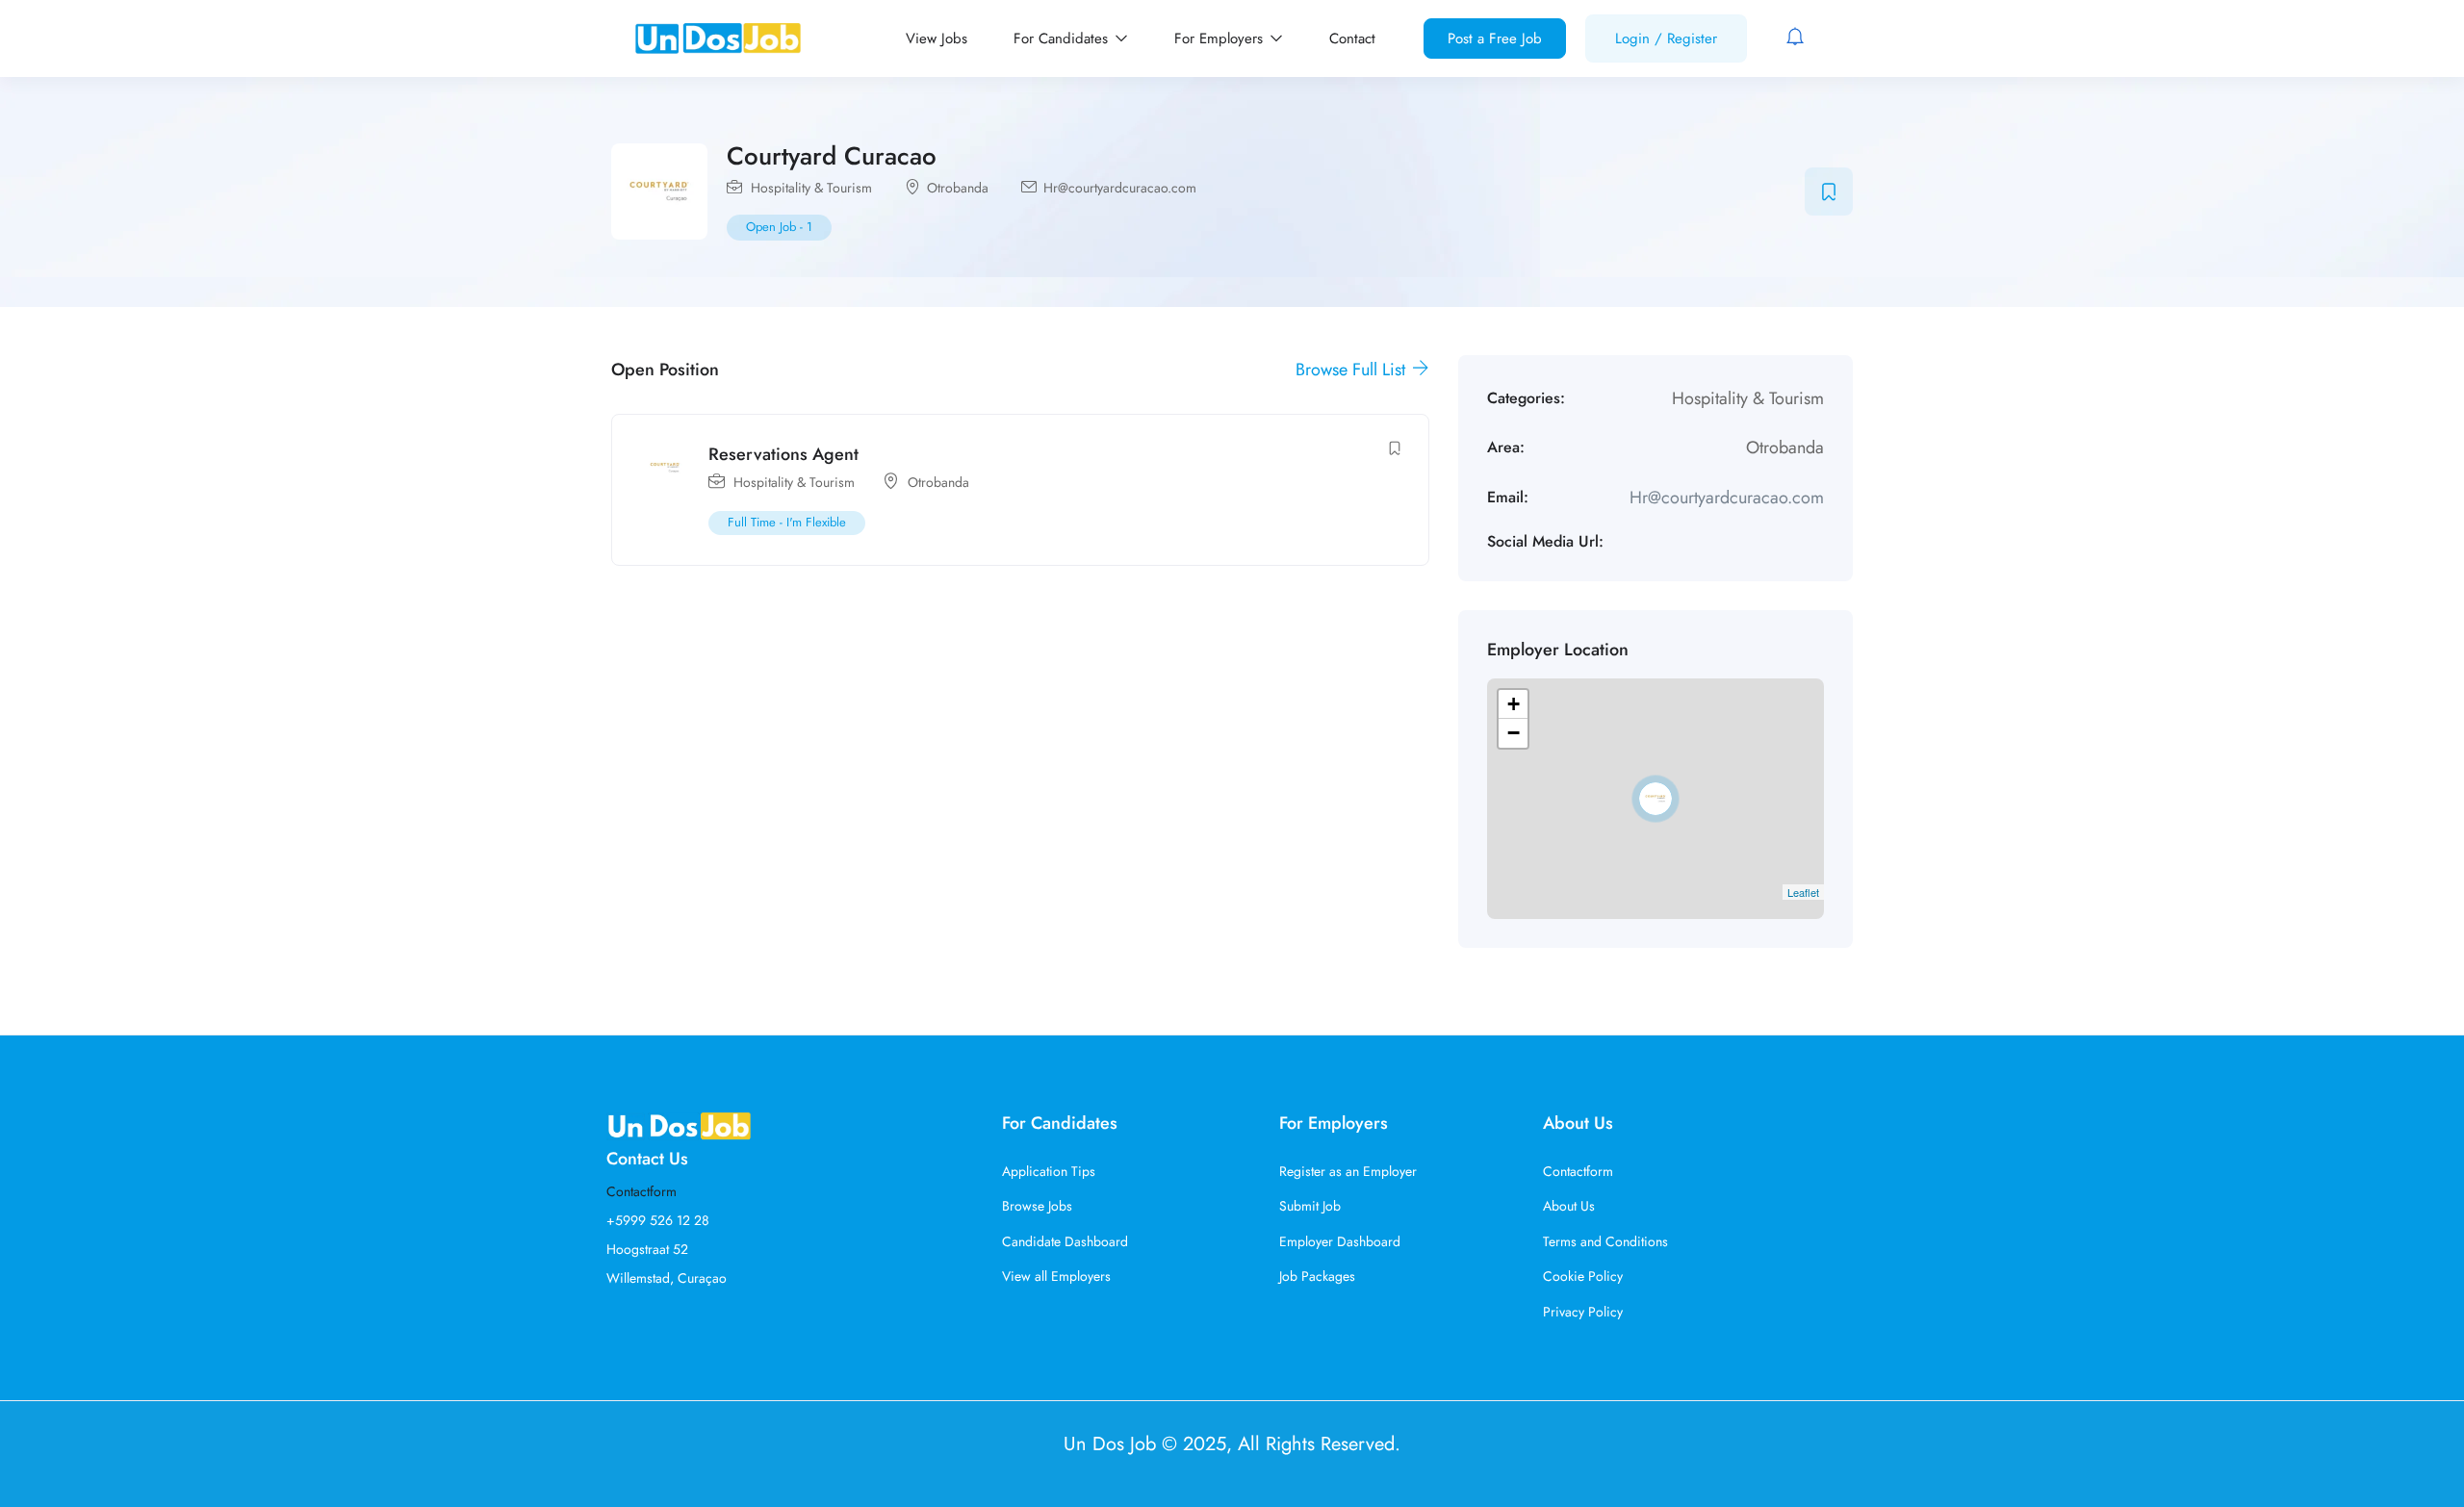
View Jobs (937, 38)
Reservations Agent (783, 454)
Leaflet (1803, 892)
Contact (1352, 38)
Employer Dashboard (1340, 1241)
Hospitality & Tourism (811, 188)
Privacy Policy (1583, 1312)
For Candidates (1063, 38)
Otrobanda (958, 188)
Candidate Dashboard (1065, 1241)
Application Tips (1049, 1171)
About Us (1569, 1206)
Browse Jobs (1037, 1206)
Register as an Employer (1348, 1171)
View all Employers (1056, 1276)
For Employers (1221, 38)
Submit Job (1310, 1206)
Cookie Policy (1583, 1276)
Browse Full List (1353, 370)
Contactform (642, 1191)
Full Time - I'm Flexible (787, 522)
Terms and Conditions (1605, 1241)
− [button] (1514, 733)
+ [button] (1514, 704)
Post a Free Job (1495, 38)
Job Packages (1317, 1276)
